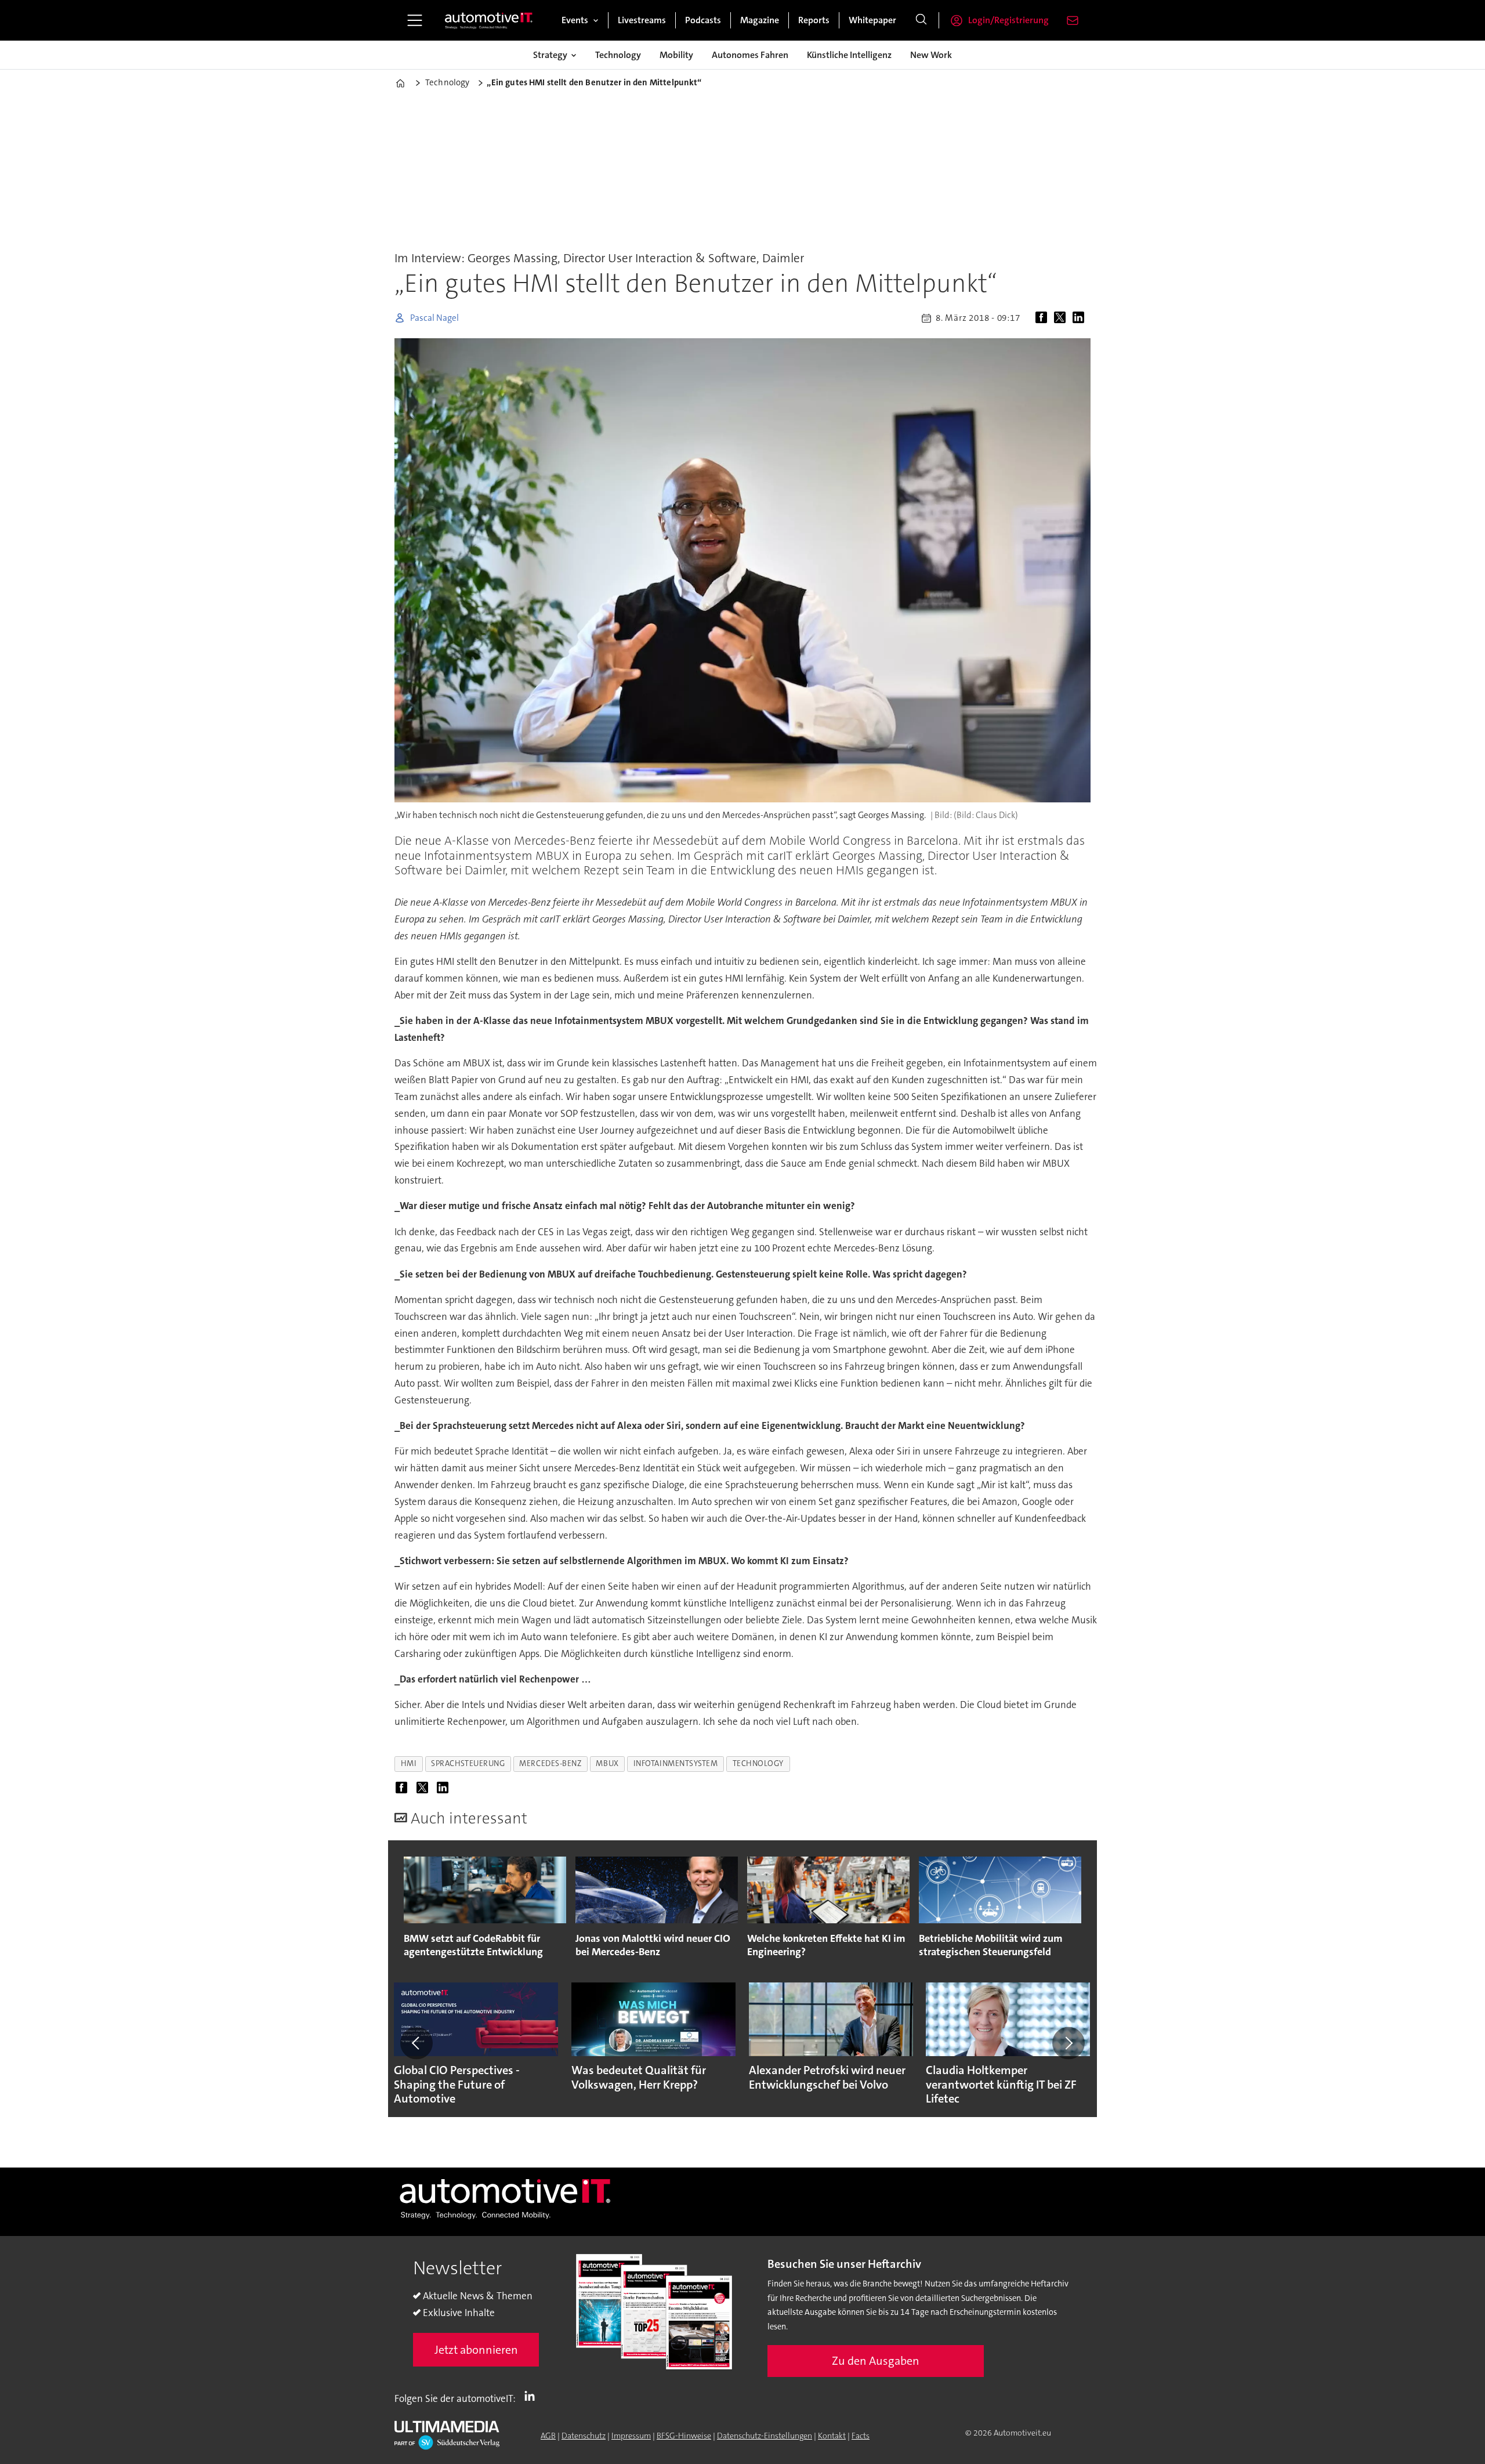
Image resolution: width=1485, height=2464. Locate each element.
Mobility (676, 55)
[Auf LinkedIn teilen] (1081, 318)
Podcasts (703, 20)
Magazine (760, 20)
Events (575, 20)
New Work (931, 55)
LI (533, 2396)
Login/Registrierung (1008, 20)
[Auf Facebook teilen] (1044, 318)
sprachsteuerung (468, 1763)
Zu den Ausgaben (876, 2361)
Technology (618, 55)
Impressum (631, 2436)
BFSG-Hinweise (684, 2436)
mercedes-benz (550, 1763)
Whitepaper (872, 20)
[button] (416, 2043)
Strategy (550, 55)
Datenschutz (584, 2436)
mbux (607, 1763)
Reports (814, 20)
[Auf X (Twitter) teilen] (1062, 318)
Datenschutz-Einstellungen (765, 2436)
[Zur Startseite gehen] (489, 20)
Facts (861, 2436)
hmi (409, 1763)
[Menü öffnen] (415, 20)
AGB (548, 2436)
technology (758, 1763)
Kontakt (832, 2436)
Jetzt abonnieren (476, 2350)
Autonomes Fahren (750, 55)
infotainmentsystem (676, 1763)
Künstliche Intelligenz (849, 55)
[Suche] (921, 20)
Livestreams (642, 20)
